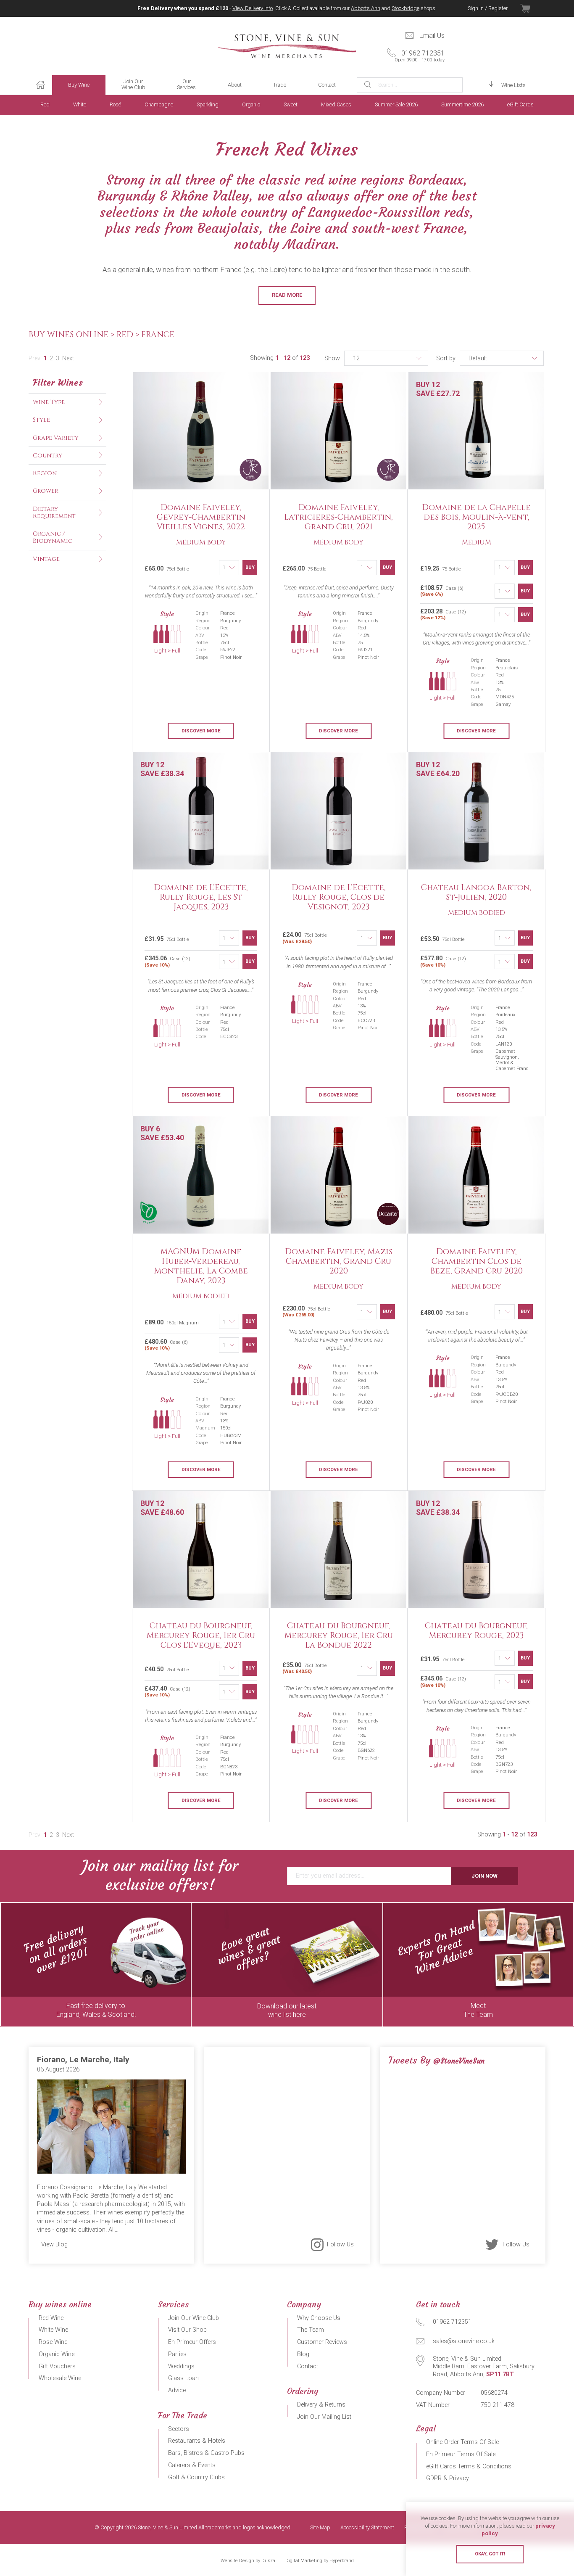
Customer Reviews (322, 2342)
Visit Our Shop (187, 2330)
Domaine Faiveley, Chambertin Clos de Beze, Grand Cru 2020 (477, 1261)
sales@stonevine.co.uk (464, 2341)
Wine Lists (513, 85)
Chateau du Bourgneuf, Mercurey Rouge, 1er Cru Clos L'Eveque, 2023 (201, 1635)
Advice (177, 2390)
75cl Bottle (305, 938)
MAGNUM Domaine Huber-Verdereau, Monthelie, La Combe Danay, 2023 (201, 1266)
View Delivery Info (253, 8)
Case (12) (443, 614)
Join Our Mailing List (324, 2417)
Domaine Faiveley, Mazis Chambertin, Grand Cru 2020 (339, 1261)
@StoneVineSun (459, 2061)
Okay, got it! (490, 2554)
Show (332, 358)
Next (68, 358)
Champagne (159, 104)
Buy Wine (79, 85)
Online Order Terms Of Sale (462, 2442)
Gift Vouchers (57, 2366)
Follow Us (340, 2244)
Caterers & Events (192, 2465)
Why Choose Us (319, 2318)
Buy (250, 567)
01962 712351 (420, 56)
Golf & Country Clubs (196, 2477)
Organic (251, 104)
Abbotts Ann (366, 8)
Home (40, 85)
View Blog (54, 2244)
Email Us (432, 36)
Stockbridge (405, 8)
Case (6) (442, 591)
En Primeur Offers (192, 2342)
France (158, 335)
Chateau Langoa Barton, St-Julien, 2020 (476, 892)
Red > (129, 335)
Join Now (484, 1876)
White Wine (53, 2330)
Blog (303, 2354)
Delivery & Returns (321, 2405)
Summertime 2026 (462, 104)
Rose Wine (53, 2342)
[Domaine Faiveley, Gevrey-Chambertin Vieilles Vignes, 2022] (201, 431)
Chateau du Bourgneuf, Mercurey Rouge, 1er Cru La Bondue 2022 (339, 1635)
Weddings (181, 2366)
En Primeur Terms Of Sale (461, 2454)
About (235, 85)
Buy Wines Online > (72, 335)
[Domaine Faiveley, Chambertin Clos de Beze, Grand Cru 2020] (477, 1175)
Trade (280, 85)
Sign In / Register (488, 8)
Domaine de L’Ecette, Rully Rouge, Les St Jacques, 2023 (201, 897)
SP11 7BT (500, 2374)
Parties (177, 2354)
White (80, 104)
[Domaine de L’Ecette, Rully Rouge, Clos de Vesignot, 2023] (339, 811)
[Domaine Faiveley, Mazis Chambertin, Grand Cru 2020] (339, 1175)
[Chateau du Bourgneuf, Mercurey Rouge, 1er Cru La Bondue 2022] (339, 1550)
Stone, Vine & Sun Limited (287, 46)
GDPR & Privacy (448, 2478)
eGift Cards (520, 104)
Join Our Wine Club (133, 84)
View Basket (533, 8)
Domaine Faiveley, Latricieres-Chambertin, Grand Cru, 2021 (338, 517)
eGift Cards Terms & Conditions (469, 2466)
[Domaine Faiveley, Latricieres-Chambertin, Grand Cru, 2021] (339, 431)
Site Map (320, 2528)
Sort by (446, 358)
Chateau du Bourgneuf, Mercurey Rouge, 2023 (476, 1631)
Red (45, 104)
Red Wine (51, 2318)
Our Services (186, 84)
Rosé (115, 104)
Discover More (201, 731)
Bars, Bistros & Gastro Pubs (206, 2453)
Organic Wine (57, 2354)
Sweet (291, 104)
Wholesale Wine (60, 2378)
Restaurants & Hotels (197, 2441)
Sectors (179, 2429)
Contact (327, 85)
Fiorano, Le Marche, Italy (83, 2059)
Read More (287, 295)
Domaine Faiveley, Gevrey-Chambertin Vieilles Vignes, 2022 (201, 517)
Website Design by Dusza (248, 2561)
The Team (311, 2330)
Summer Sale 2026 (396, 104)
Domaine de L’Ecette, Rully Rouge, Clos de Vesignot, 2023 (339, 897)
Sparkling (208, 104)
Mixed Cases (336, 104)
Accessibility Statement (367, 2528)
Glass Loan (183, 2378)
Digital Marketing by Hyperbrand (320, 2561)
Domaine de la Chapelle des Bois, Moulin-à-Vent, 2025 (476, 517)
